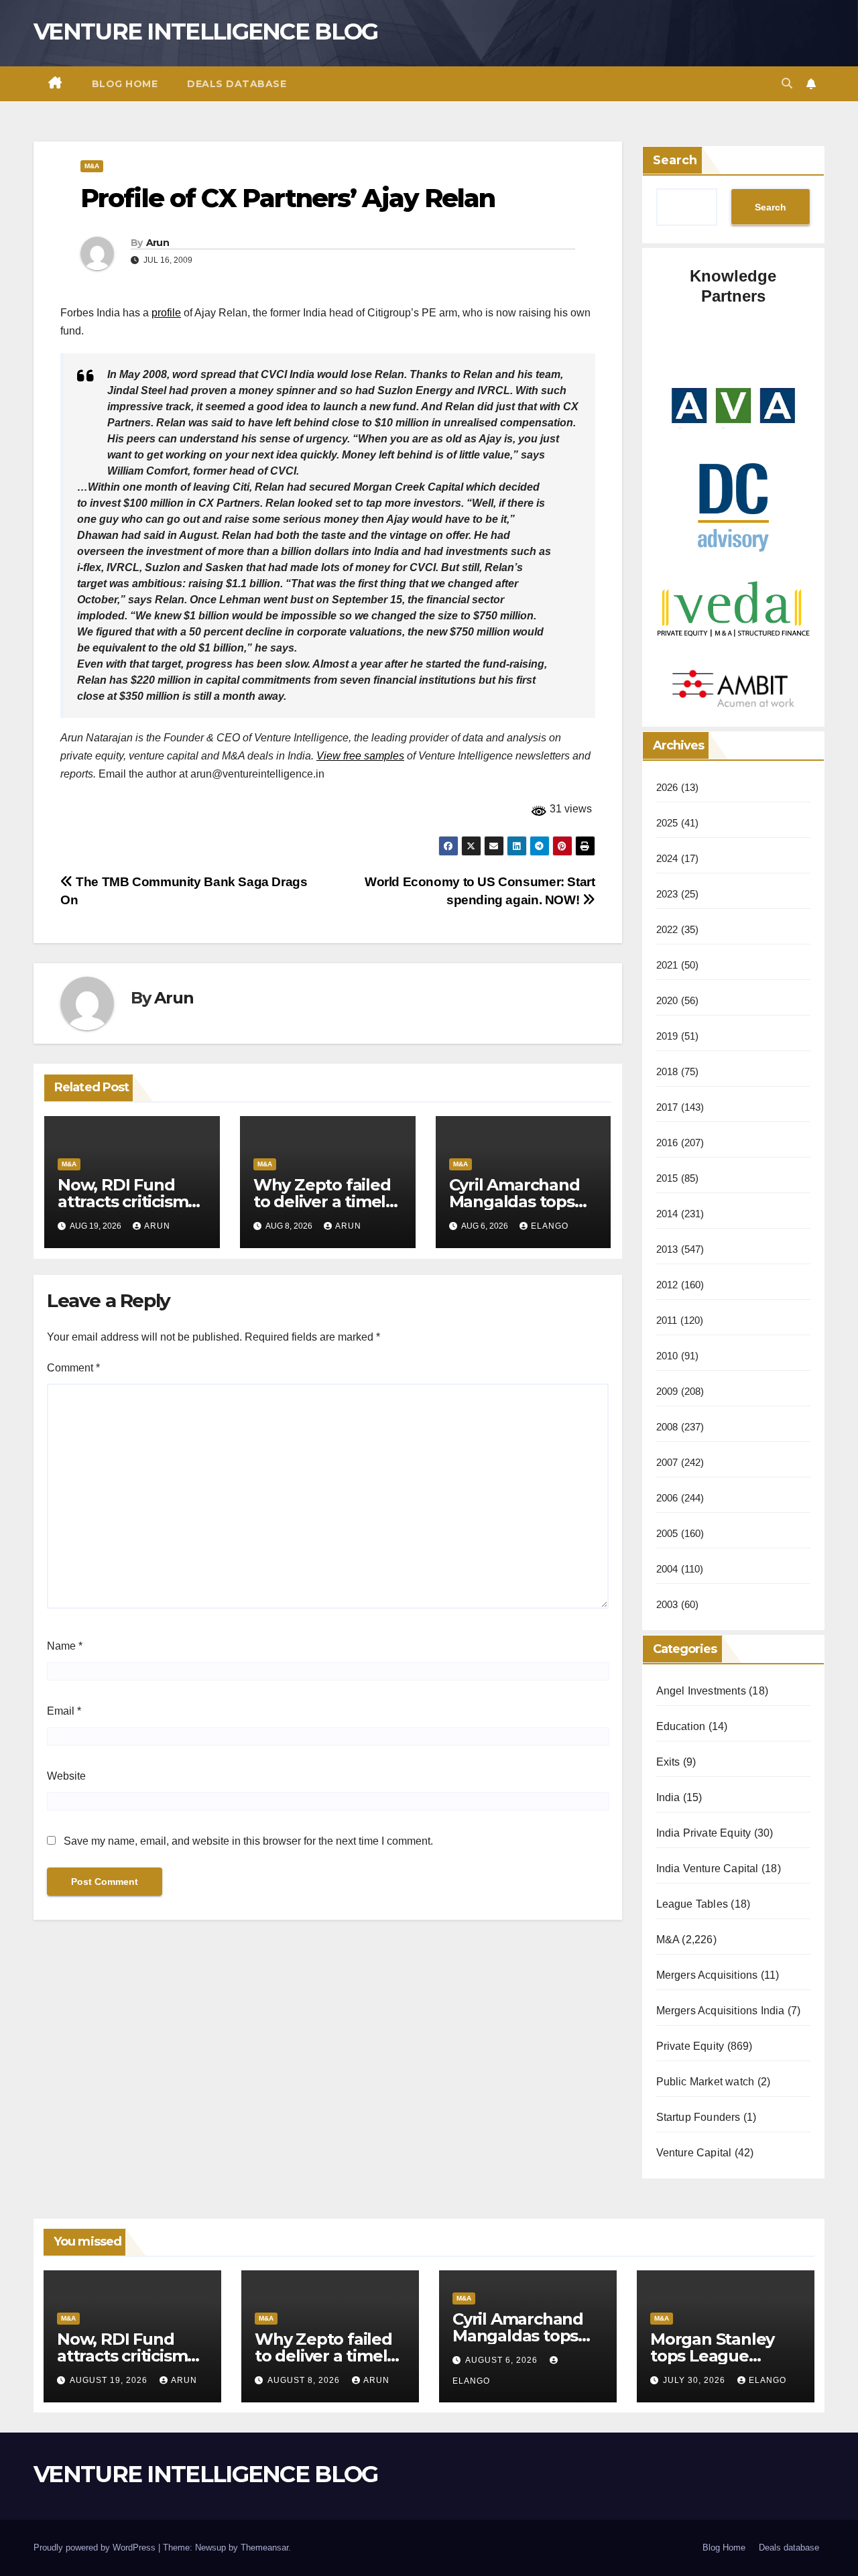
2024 (667, 858)
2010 (667, 1356)
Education (681, 1726)
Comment (73, 1368)
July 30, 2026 (695, 2380)
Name (65, 1646)
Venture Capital (694, 2153)
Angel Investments (701, 1691)
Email (64, 1711)
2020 (667, 1000)
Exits (668, 1762)
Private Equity (690, 2046)
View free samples (360, 756)
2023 (667, 894)
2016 (667, 1143)
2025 (667, 823)
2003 (667, 1604)
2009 (667, 1391)
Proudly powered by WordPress (96, 2548)
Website (66, 1776)
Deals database (237, 84)
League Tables (692, 1904)
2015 (667, 1178)
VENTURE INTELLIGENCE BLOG (206, 32)
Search (675, 160)
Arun (158, 243)
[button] (787, 83)
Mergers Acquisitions (707, 1975)
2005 (667, 1533)
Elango (550, 1226)
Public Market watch (706, 2082)
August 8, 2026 (305, 2380)
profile (166, 313)
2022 (667, 929)
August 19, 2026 (110, 2380)
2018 (667, 1071)
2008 (667, 1427)
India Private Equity (704, 1833)
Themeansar (264, 2548)
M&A (92, 166)
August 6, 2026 (503, 2360)
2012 (667, 1285)
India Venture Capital (708, 1868)
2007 (667, 1462)
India (668, 1797)
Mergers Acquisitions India (721, 2011)
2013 (667, 1249)
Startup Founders (698, 2117)
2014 (667, 1214)
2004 (667, 1569)
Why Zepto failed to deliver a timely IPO (324, 1202)
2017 (667, 1107)
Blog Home (125, 84)
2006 (667, 1498)
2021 (667, 965)
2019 (667, 1036)
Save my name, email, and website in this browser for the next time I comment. (248, 1841)
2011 (667, 1320)
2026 (667, 787)
